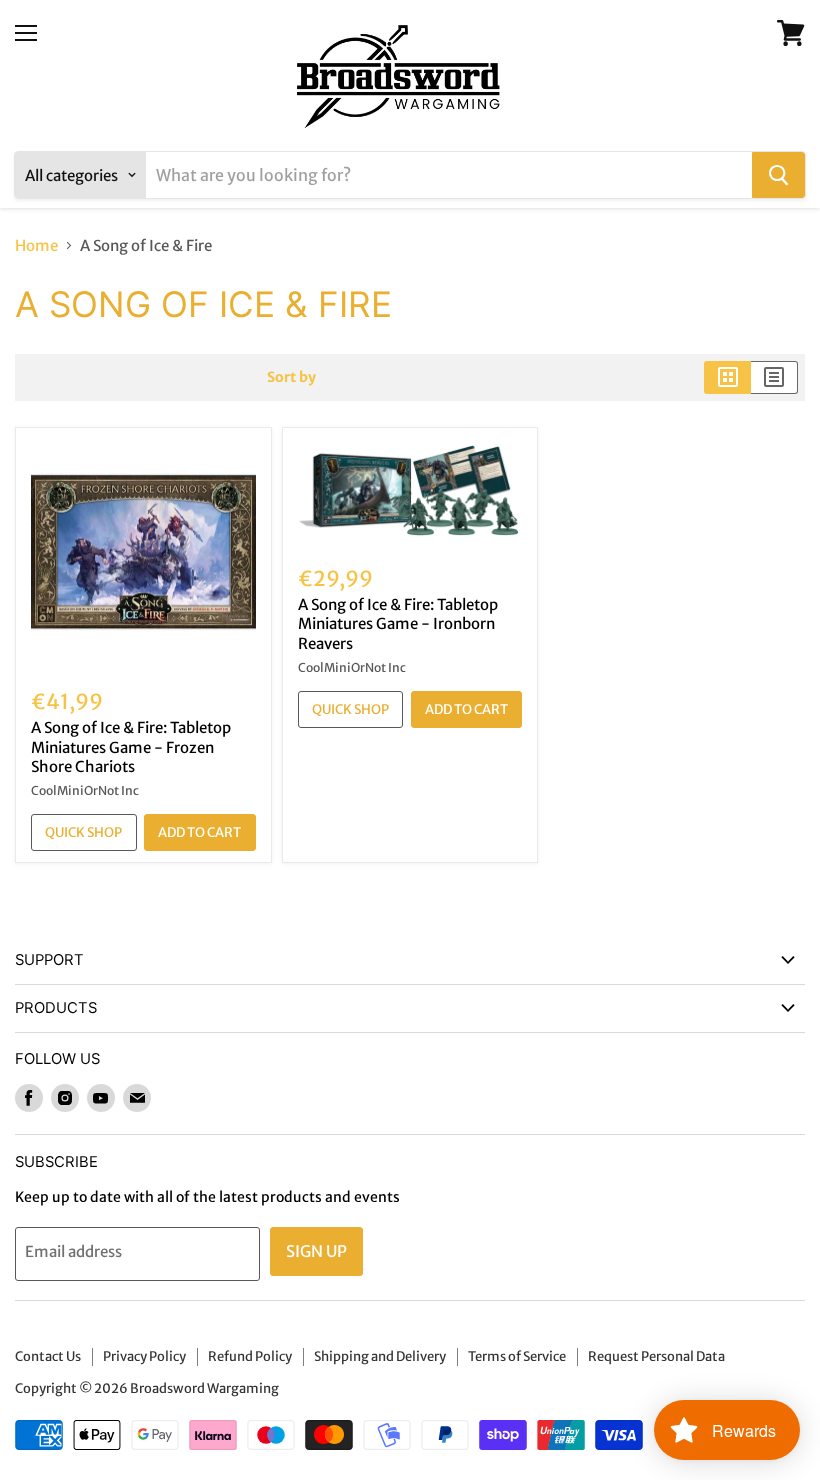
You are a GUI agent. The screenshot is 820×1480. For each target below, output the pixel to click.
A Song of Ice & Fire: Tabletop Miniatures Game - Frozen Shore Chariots (131, 747)
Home (36, 245)
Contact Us (48, 1356)
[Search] (778, 175)
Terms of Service (517, 1356)
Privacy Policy (144, 1356)
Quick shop (83, 832)
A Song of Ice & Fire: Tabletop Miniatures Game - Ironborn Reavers (398, 624)
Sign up (316, 1251)
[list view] (774, 377)
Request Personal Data (656, 1356)
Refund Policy (250, 1356)
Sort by (291, 377)
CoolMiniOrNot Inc (85, 790)
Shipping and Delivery (380, 1356)
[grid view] (727, 377)
